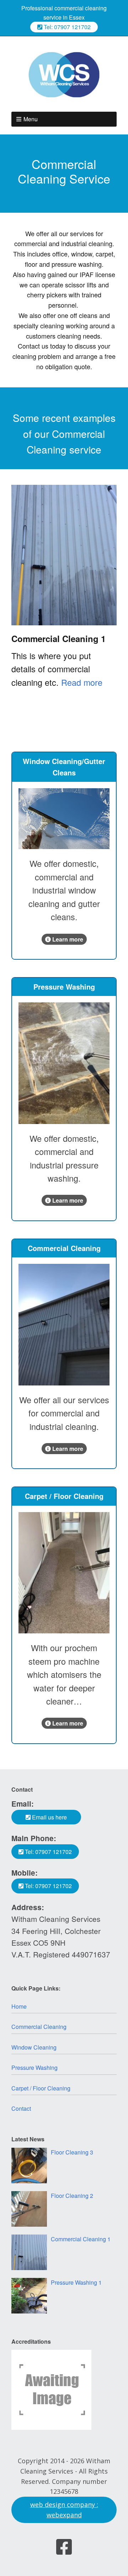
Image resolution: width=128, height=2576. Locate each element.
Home (19, 2006)
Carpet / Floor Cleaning (41, 2088)
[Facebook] (64, 2547)
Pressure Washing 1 (76, 2282)
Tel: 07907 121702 (66, 27)
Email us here (49, 1817)
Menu (31, 119)
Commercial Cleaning (39, 2027)
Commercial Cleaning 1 (58, 638)
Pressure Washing (34, 2068)
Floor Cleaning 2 (72, 2196)
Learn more (67, 939)
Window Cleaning (34, 2047)
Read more (82, 682)
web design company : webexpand (64, 2510)
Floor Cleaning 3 (72, 2152)
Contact (21, 2108)
